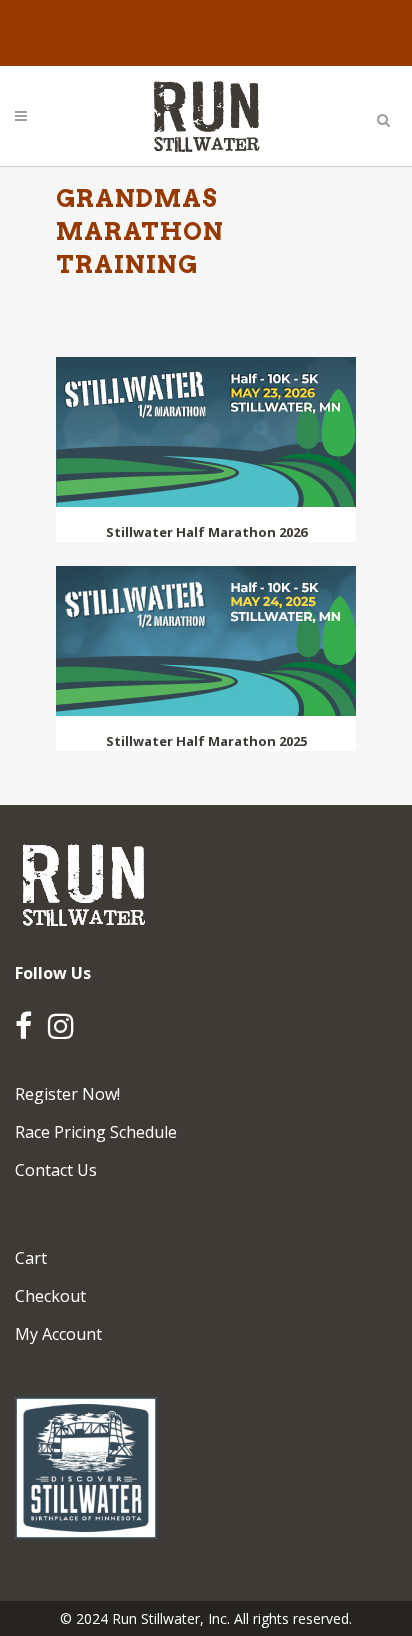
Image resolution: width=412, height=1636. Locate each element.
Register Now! (67, 1094)
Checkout (50, 1296)
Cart (31, 1258)
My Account (58, 1334)
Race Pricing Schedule (96, 1132)
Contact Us (56, 1170)
